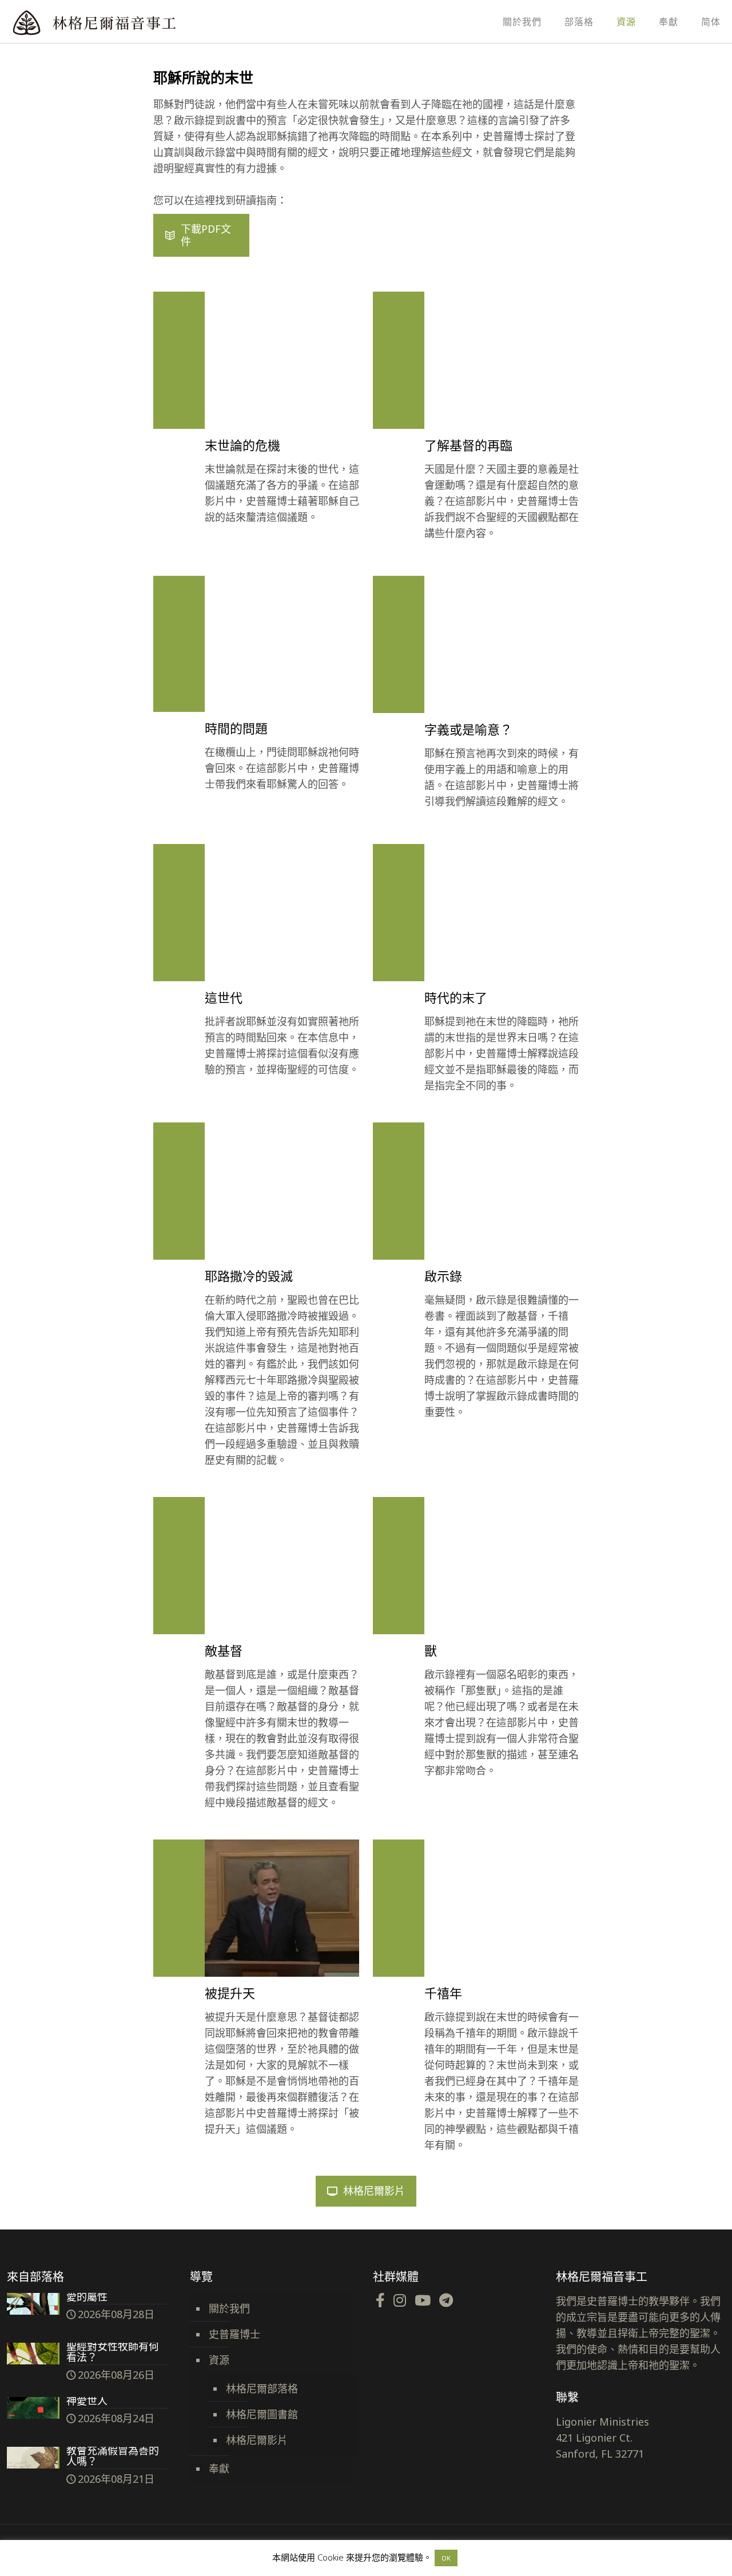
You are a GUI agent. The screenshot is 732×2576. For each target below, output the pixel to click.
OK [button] (446, 2558)
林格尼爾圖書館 (262, 2414)
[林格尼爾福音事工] (126, 21)
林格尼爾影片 (257, 2440)
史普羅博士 (234, 2334)
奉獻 (219, 2468)
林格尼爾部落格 (262, 2388)
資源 (219, 2360)
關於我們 (229, 2308)
